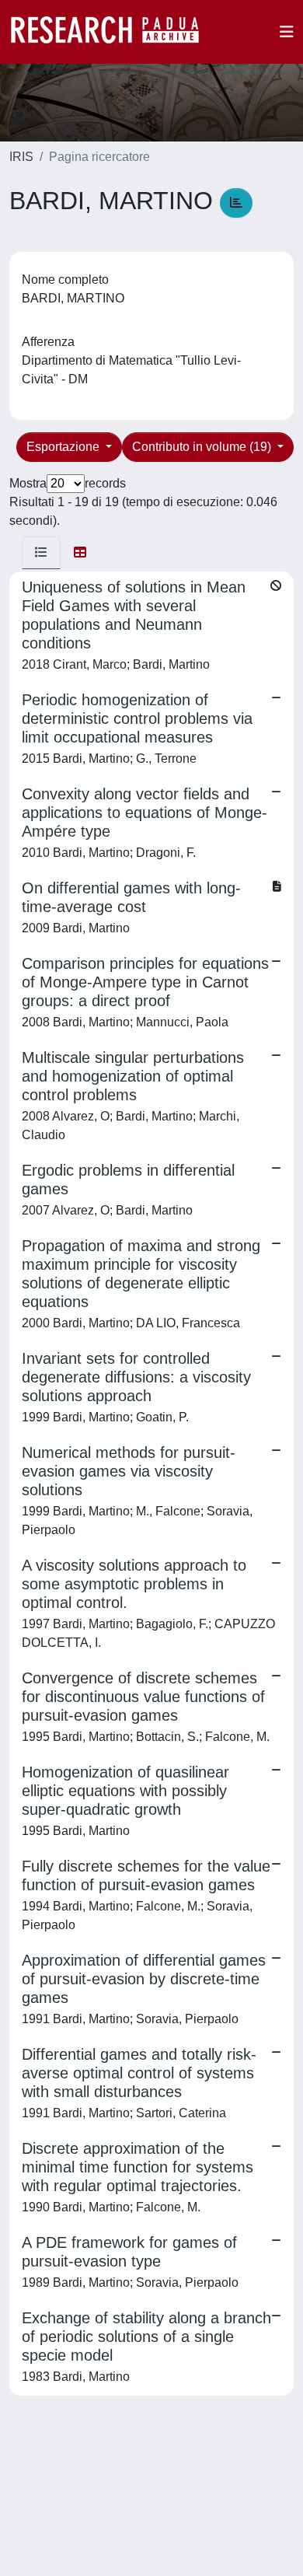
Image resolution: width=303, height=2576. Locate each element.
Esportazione (64, 447)
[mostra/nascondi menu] (287, 32)
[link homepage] (113, 32)
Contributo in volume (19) (203, 447)
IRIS (21, 157)
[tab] (41, 553)
